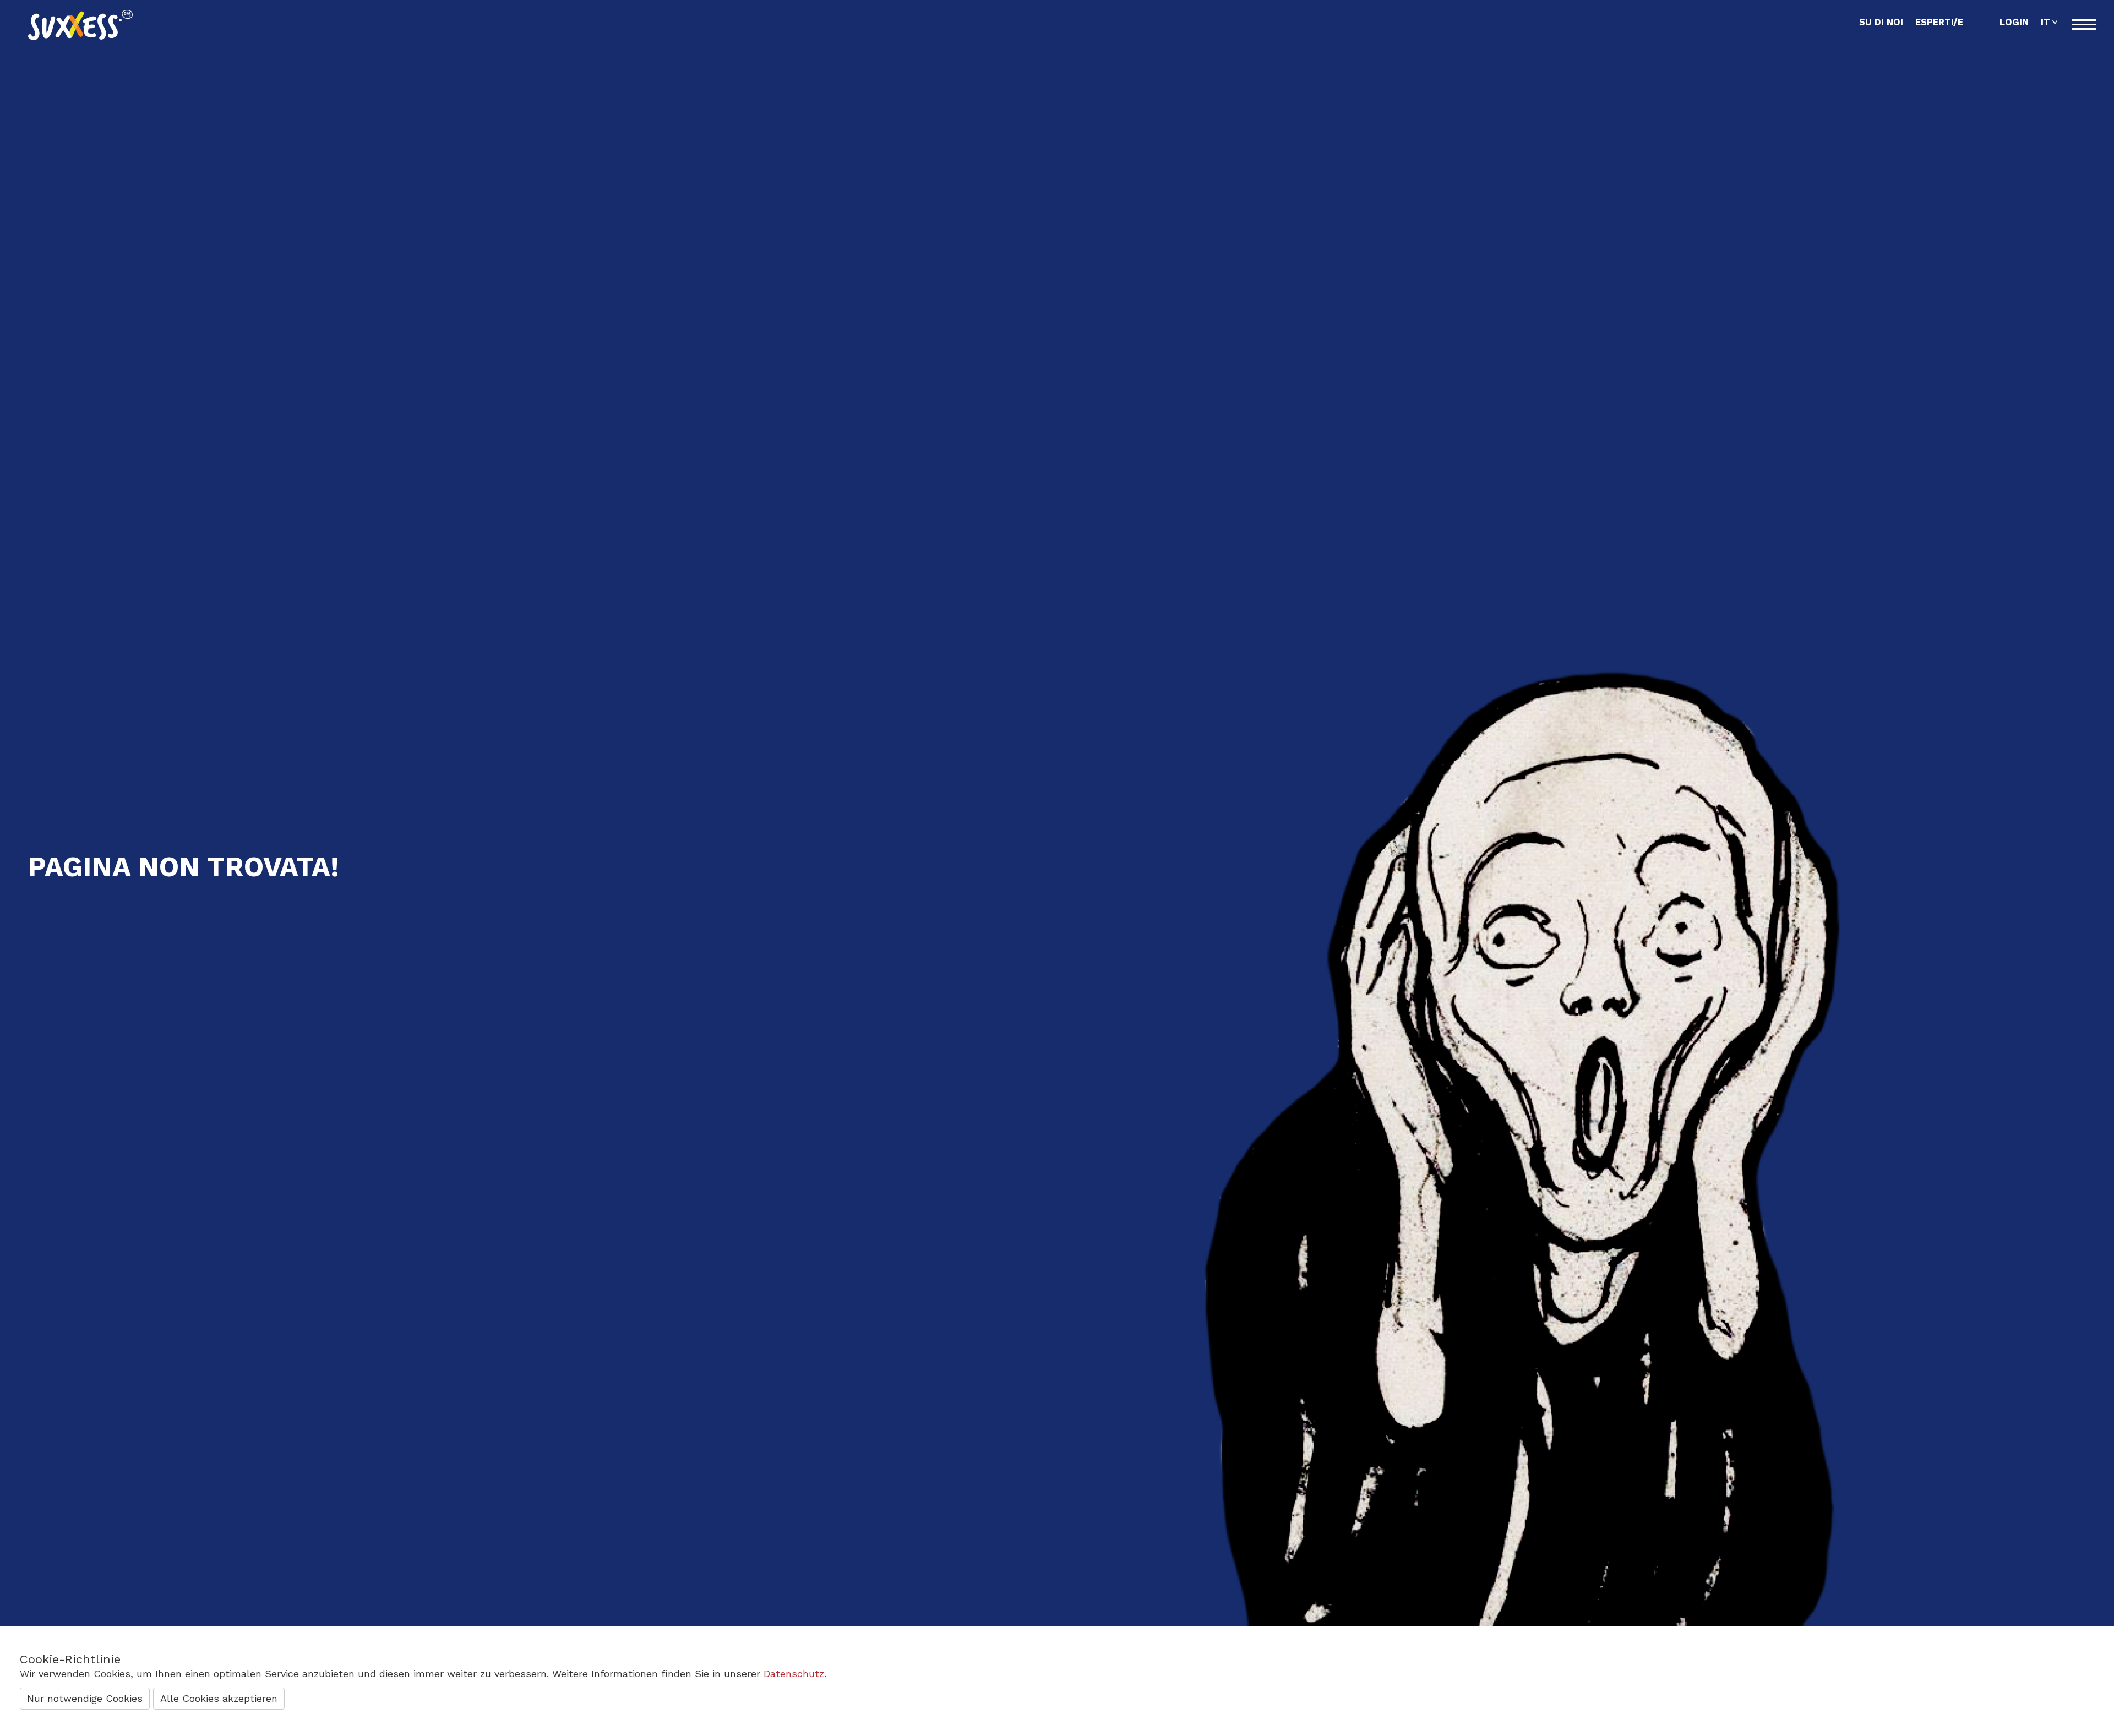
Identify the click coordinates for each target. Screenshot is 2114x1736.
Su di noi (1881, 22)
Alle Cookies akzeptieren (219, 1698)
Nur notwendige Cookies (85, 1698)
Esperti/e (1939, 22)
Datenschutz (794, 1674)
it (2045, 22)
